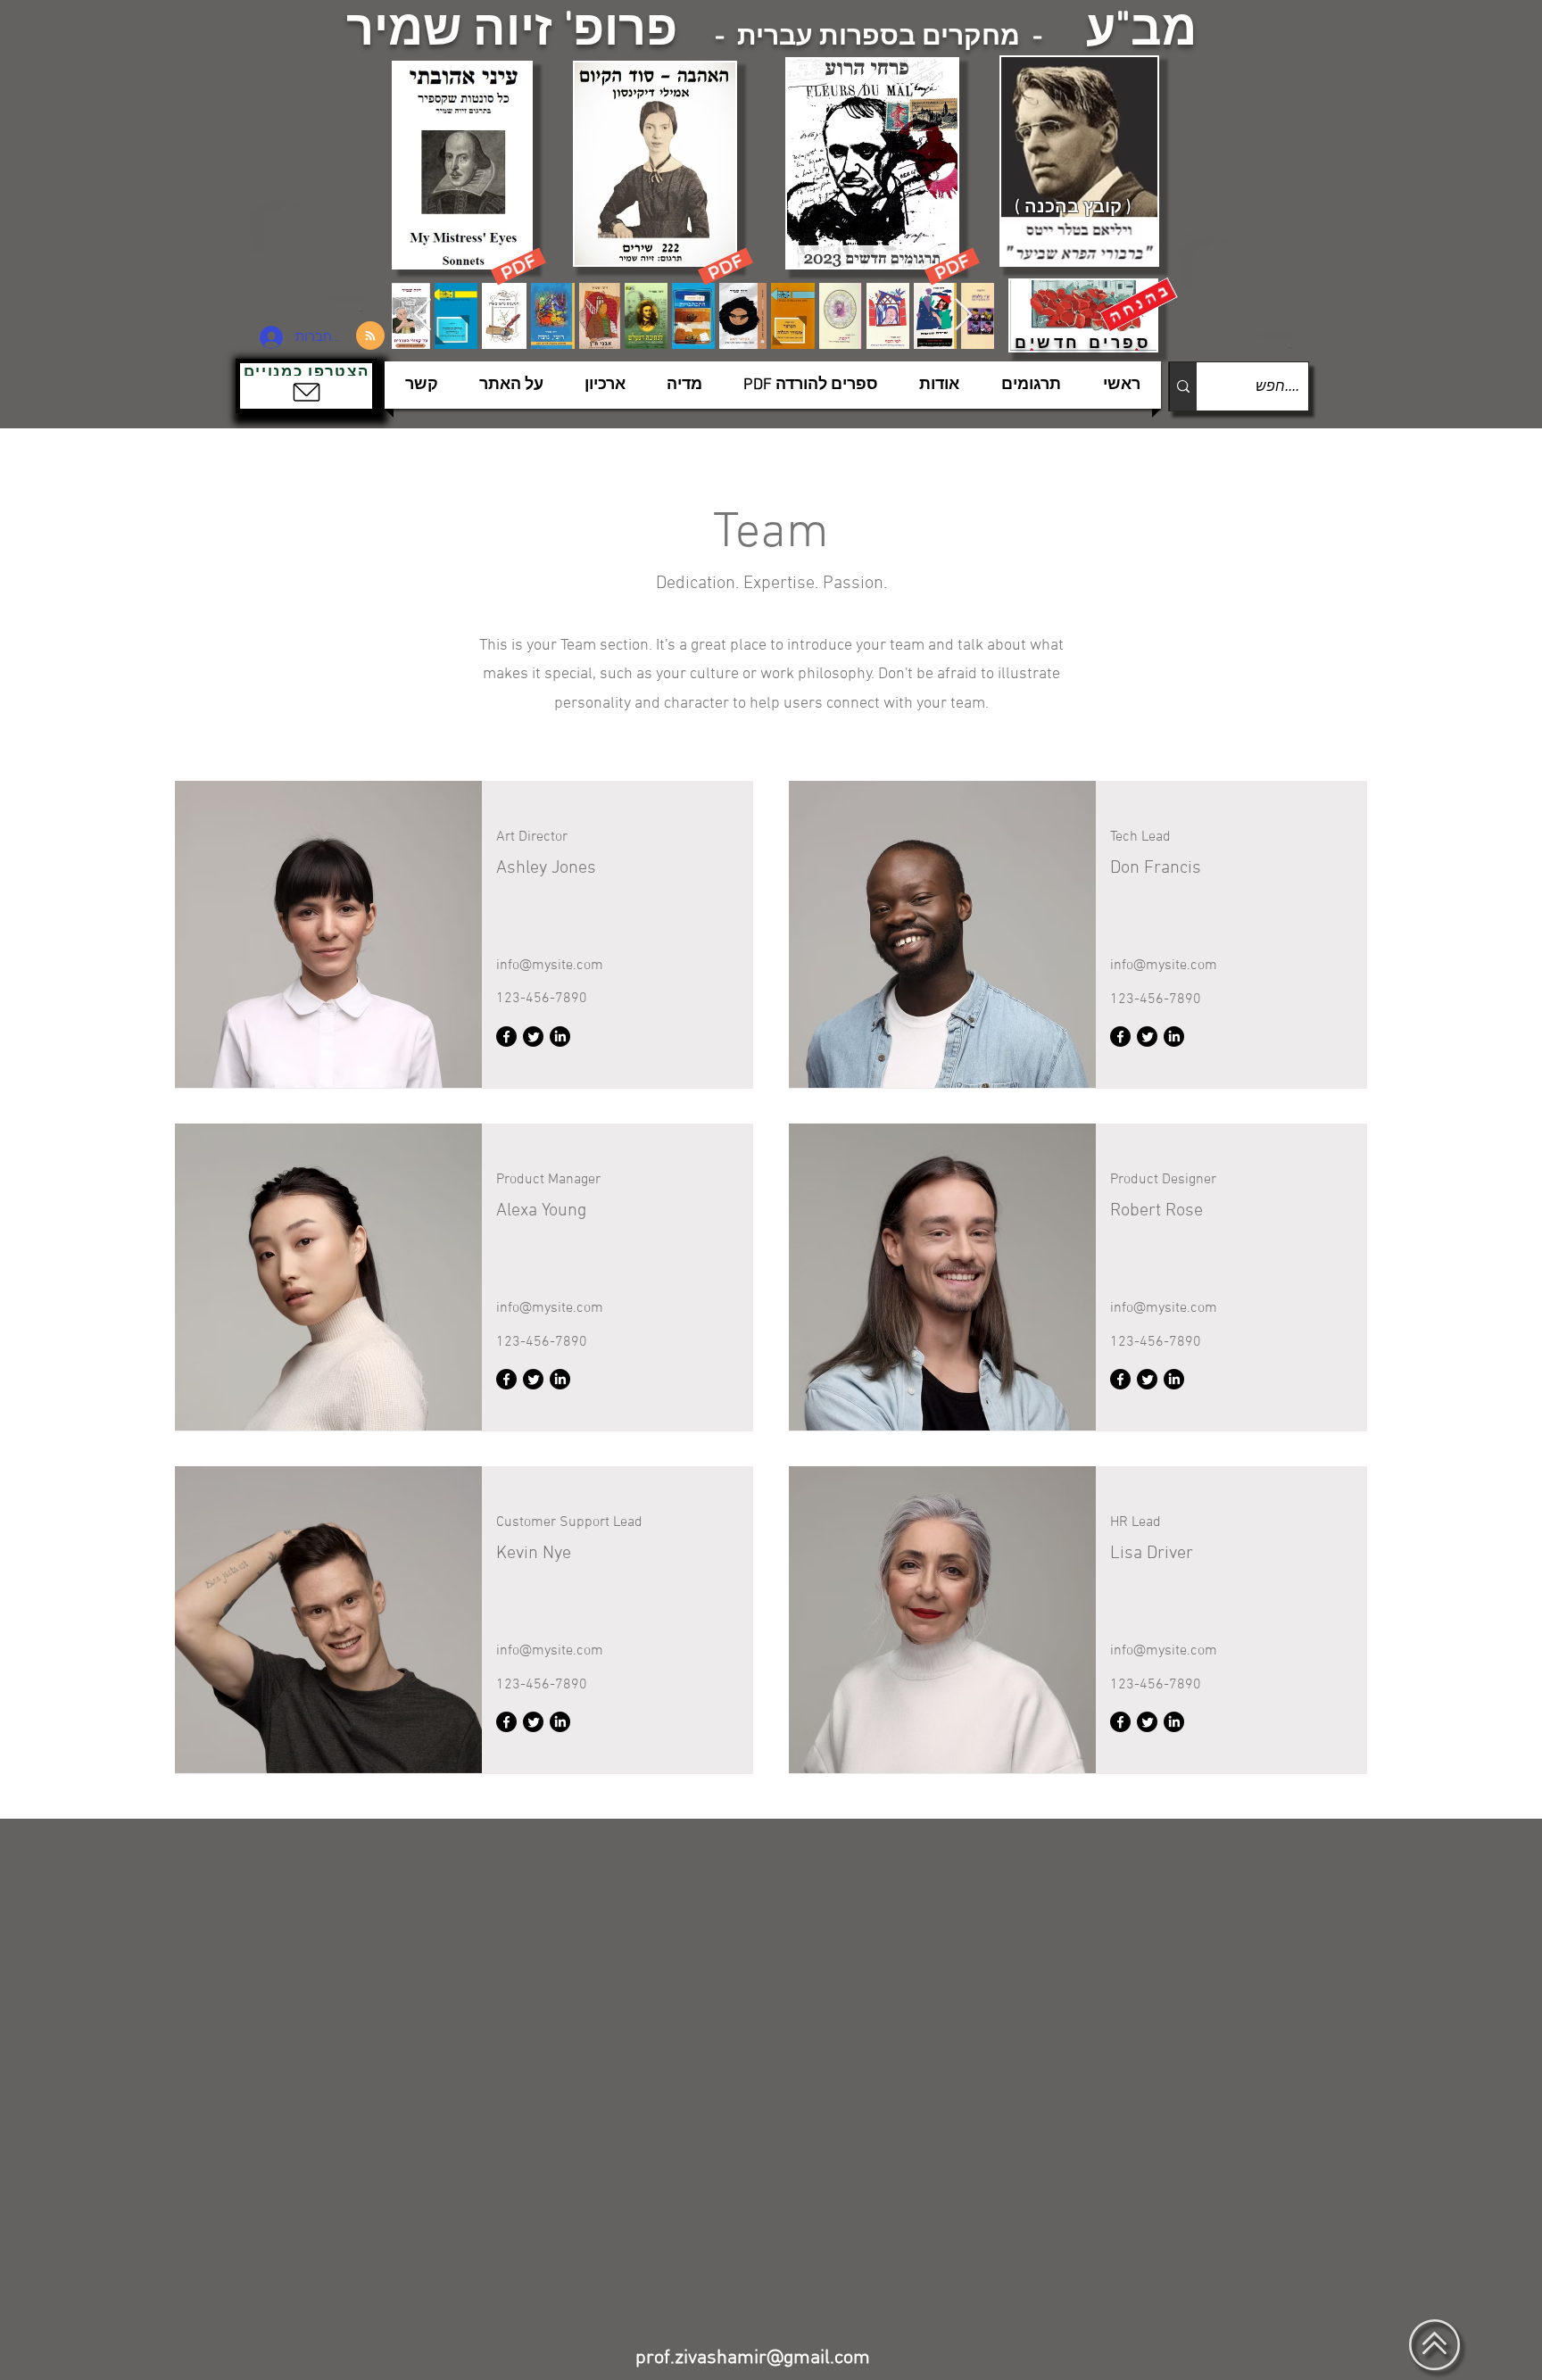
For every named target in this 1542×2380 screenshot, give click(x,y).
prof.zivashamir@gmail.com (753, 2358)
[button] (306, 386)
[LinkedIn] (560, 1037)
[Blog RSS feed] (370, 336)
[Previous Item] (423, 315)
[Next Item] (963, 315)
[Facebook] (506, 1037)
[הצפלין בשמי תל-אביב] (314, 254)
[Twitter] (533, 1037)
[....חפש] (1183, 386)
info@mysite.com (550, 966)
